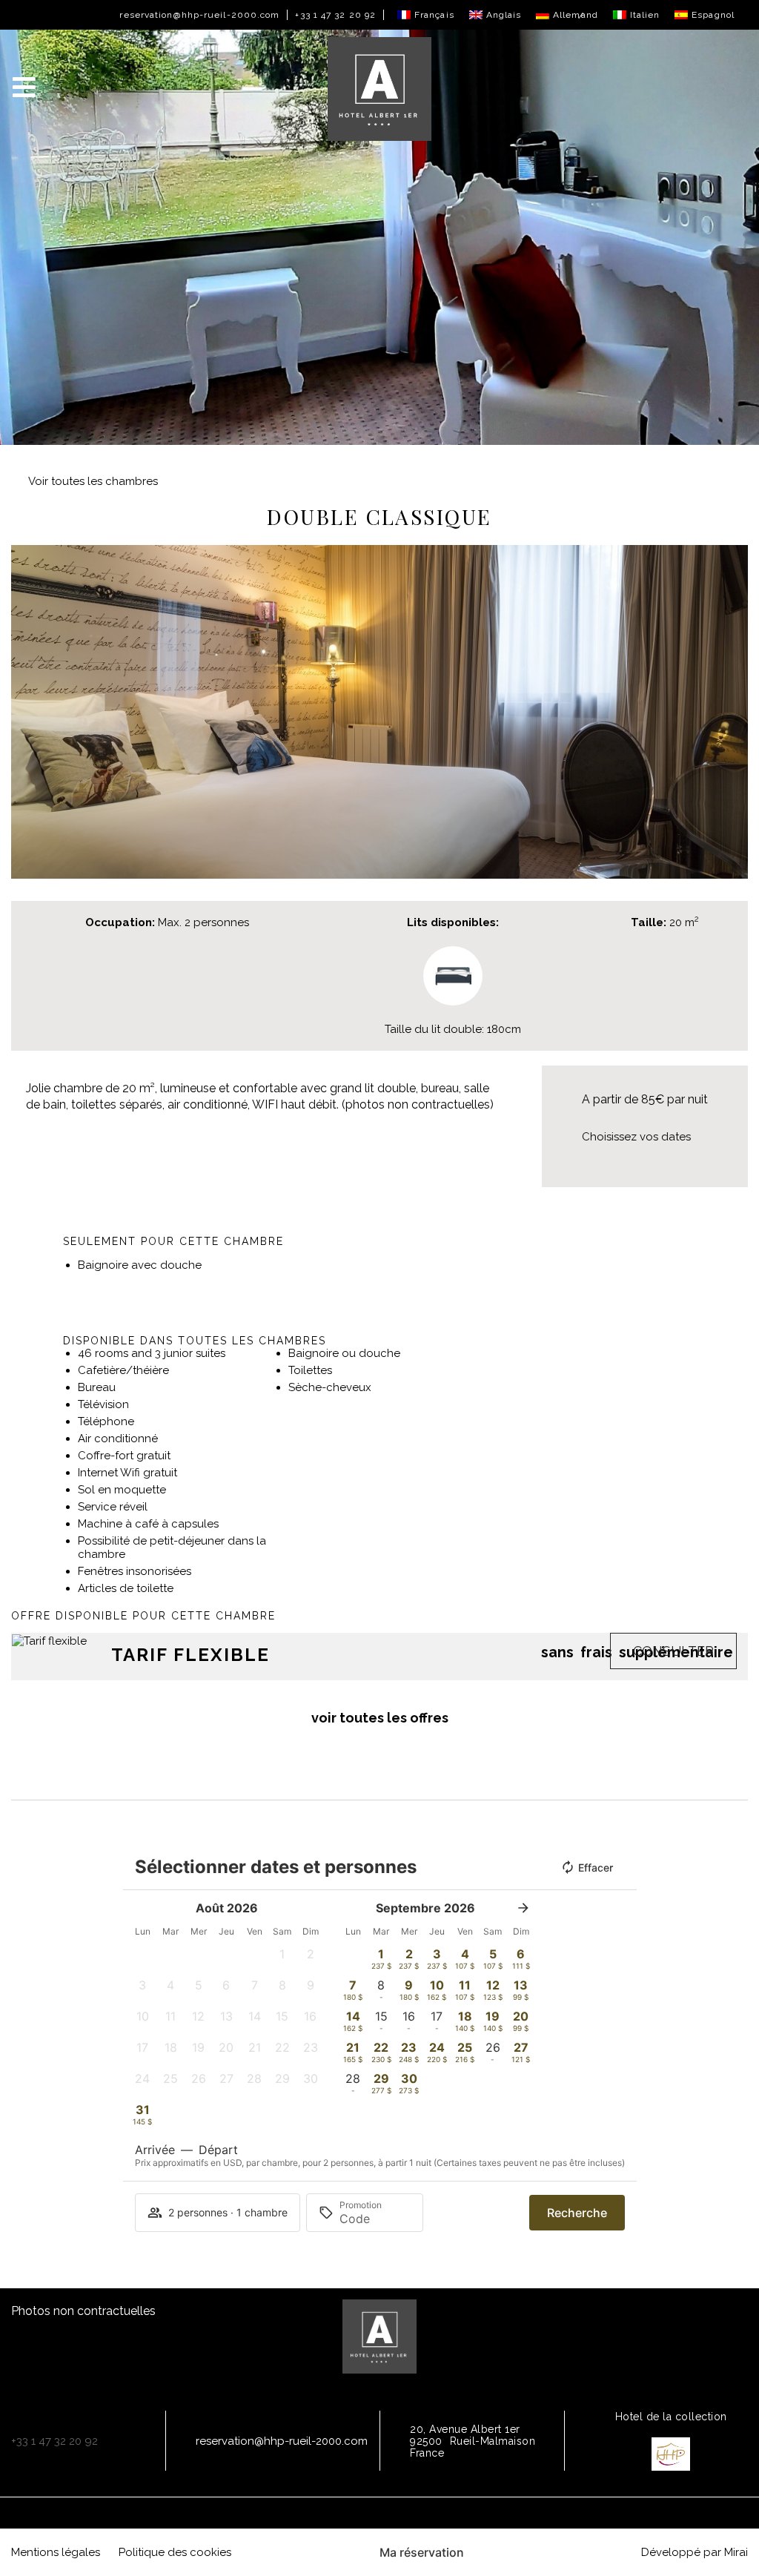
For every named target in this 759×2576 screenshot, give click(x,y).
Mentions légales (56, 2552)
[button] (26, 712)
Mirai (736, 2552)
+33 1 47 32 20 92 (335, 15)
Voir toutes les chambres (93, 481)
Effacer (596, 1867)
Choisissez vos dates (636, 1137)
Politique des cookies (175, 2552)
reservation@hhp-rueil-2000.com (199, 15)
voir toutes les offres (380, 1718)
